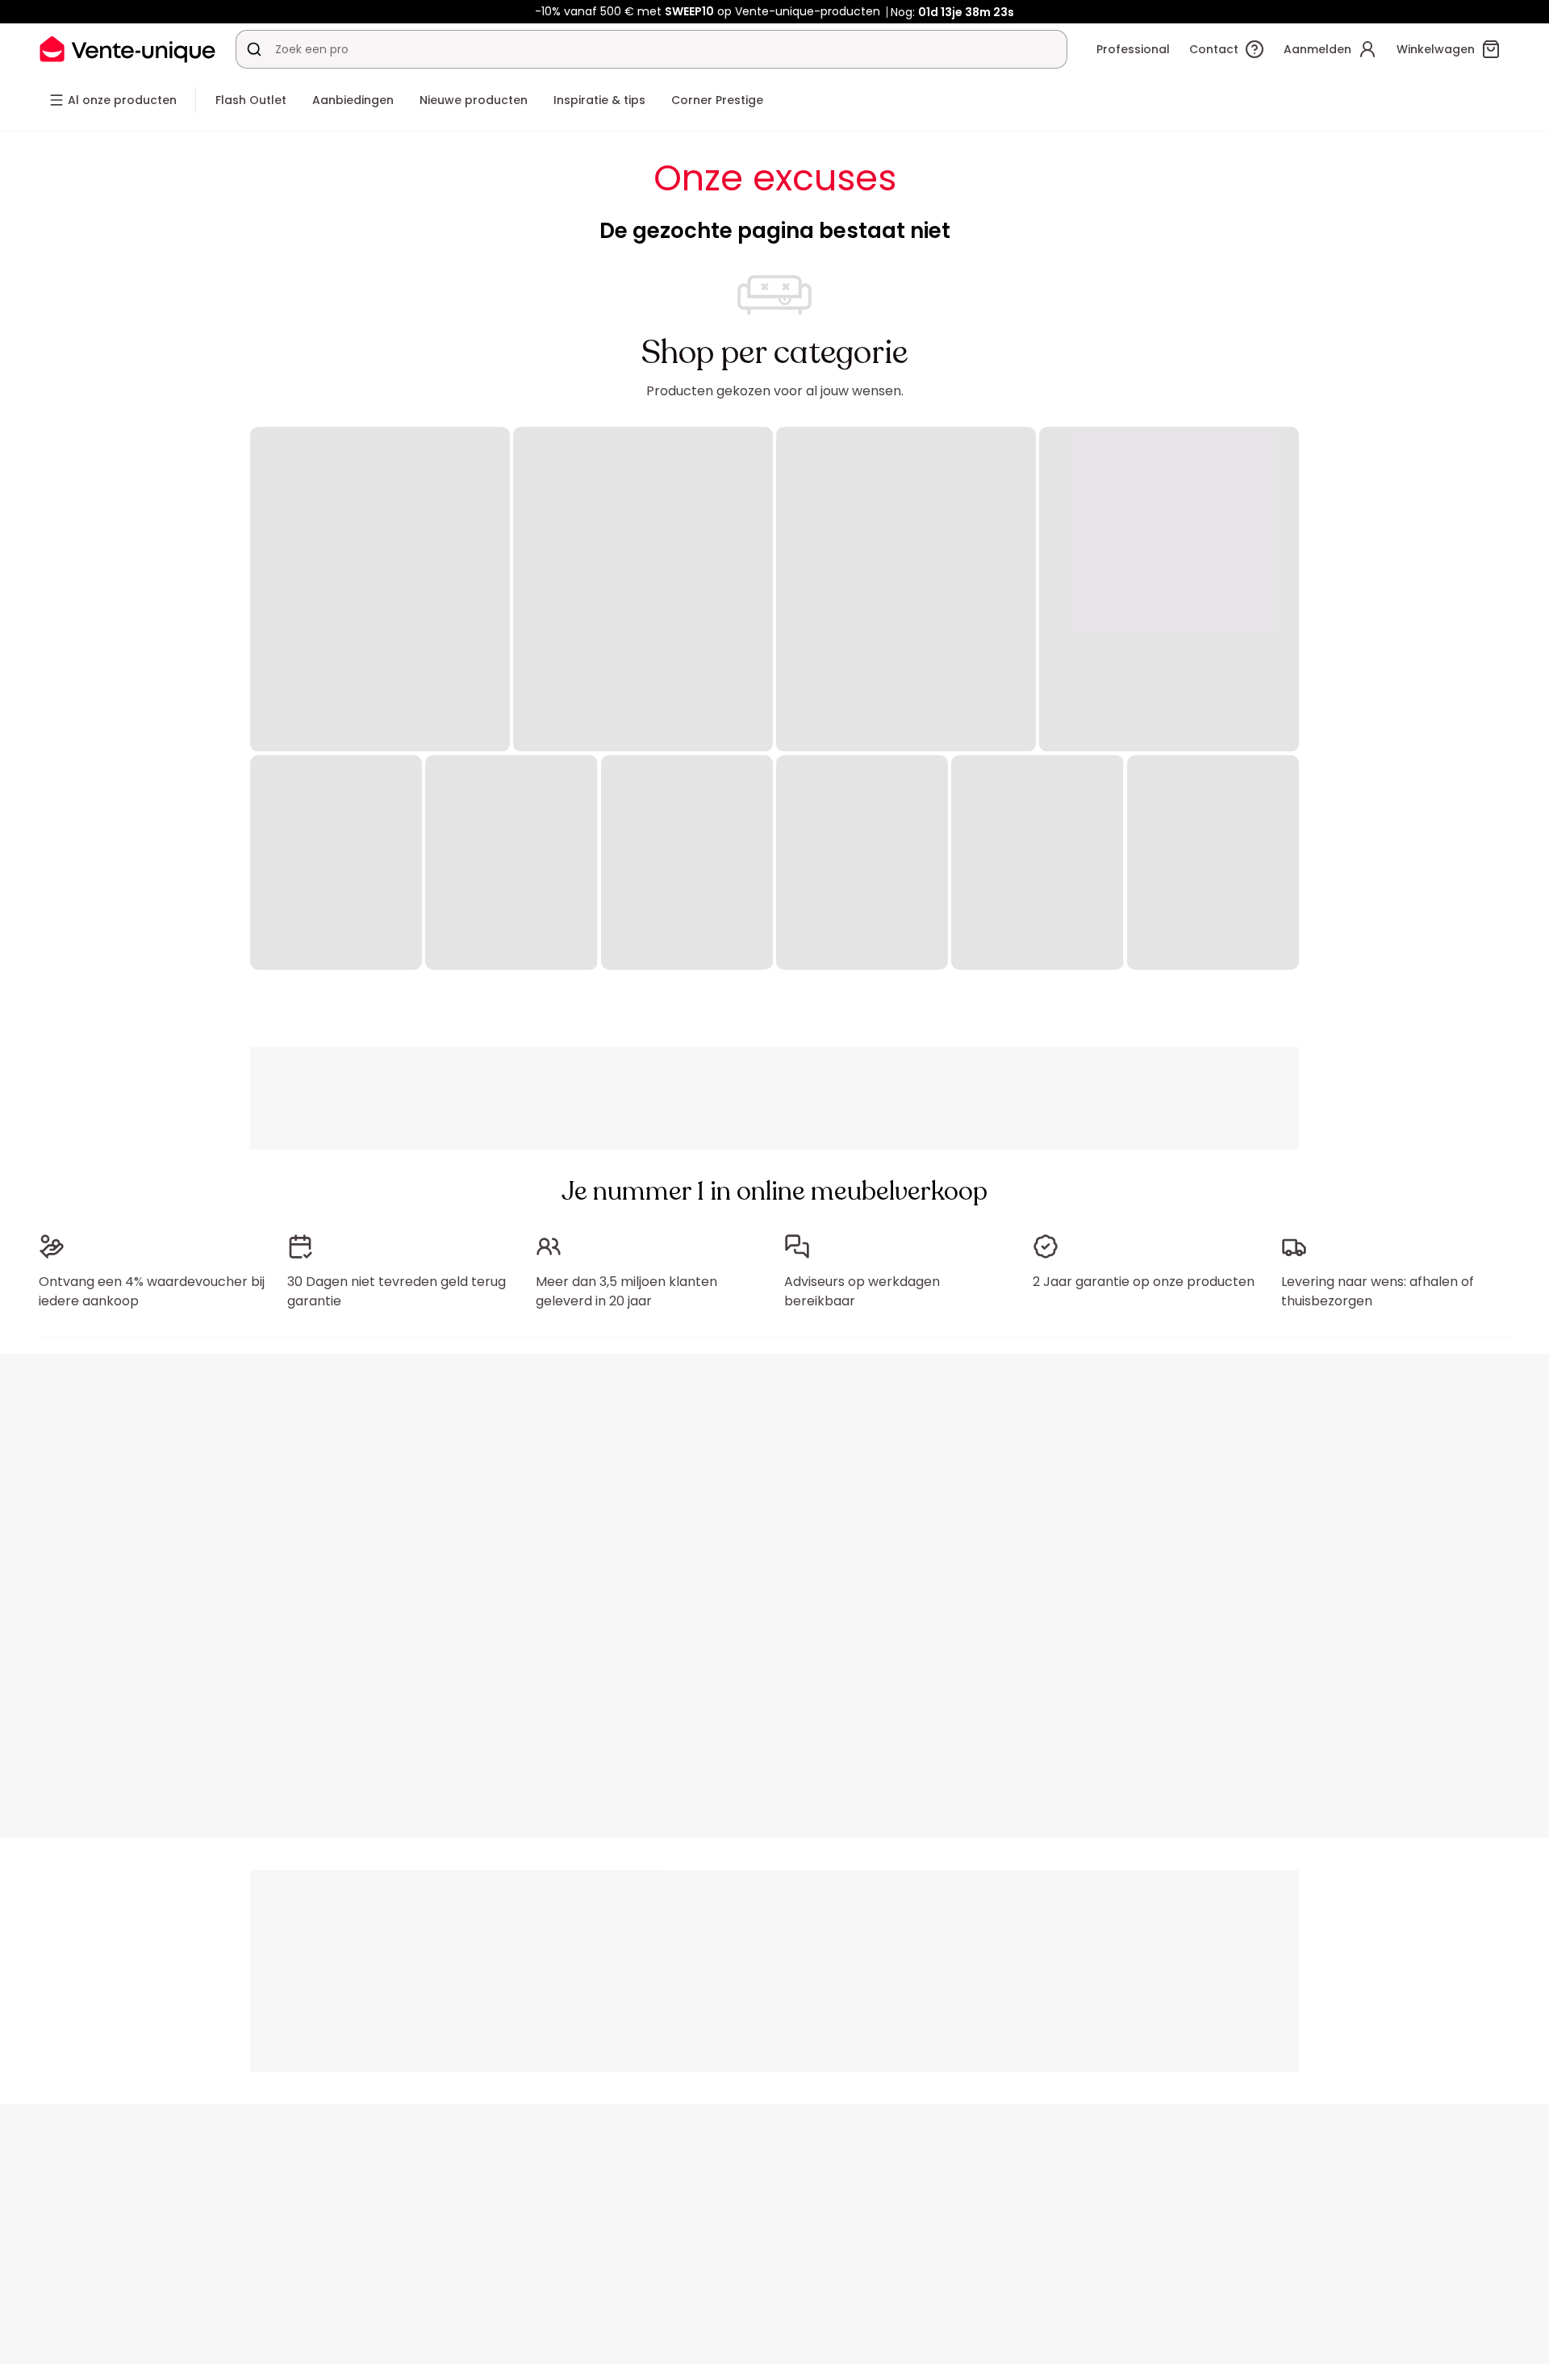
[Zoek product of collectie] (254, 49)
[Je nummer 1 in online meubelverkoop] (127, 49)
